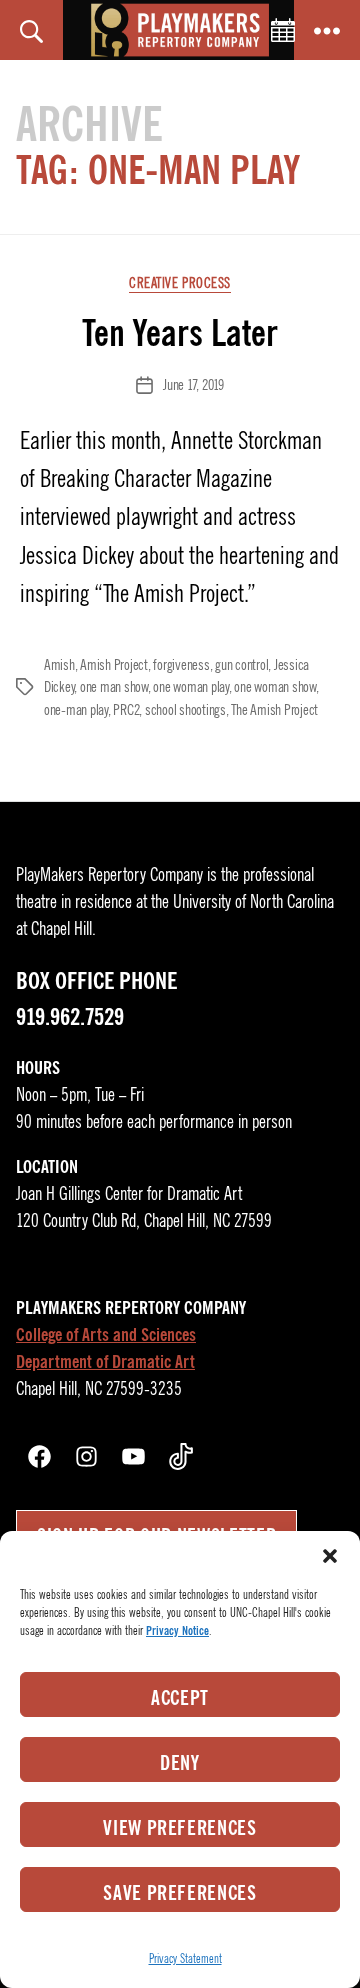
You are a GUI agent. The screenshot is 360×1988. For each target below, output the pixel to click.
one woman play (190, 687)
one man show (114, 687)
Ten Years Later (180, 333)
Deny (180, 1763)
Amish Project (114, 665)
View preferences (180, 1828)
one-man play (76, 710)
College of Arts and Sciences (106, 1335)
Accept (180, 1698)
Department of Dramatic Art (105, 1362)
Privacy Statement (185, 1958)
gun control (241, 665)
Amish (59, 665)
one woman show (274, 687)
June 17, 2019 (193, 385)
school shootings (185, 710)
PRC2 (126, 710)
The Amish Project (274, 710)
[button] (330, 1556)
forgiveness (181, 665)
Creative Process (179, 283)
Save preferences (180, 1893)
